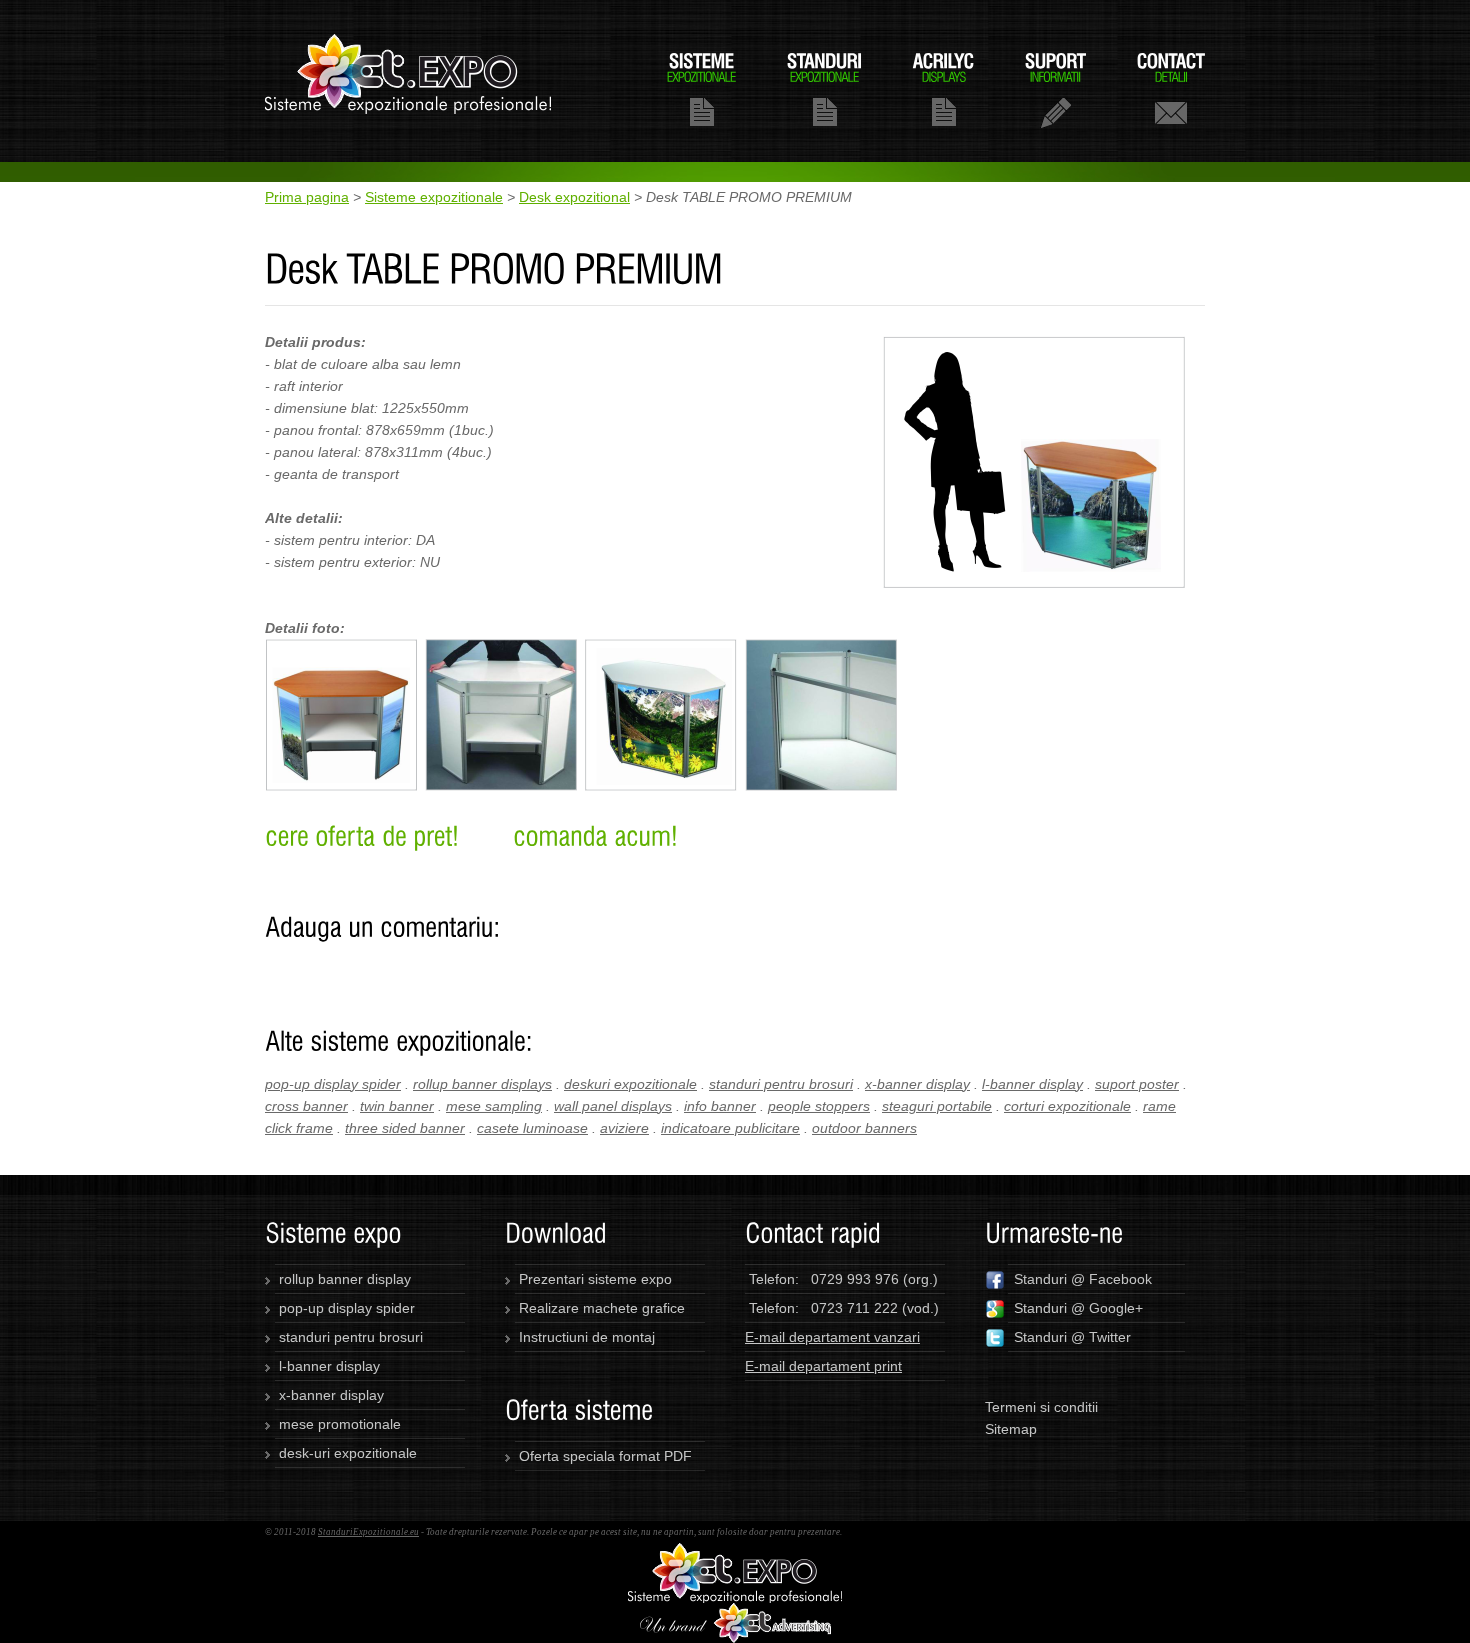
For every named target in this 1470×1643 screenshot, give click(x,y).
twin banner (397, 1106)
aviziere (624, 1128)
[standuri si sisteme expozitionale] (735, 1554)
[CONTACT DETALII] (1171, 88)
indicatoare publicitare (730, 1128)
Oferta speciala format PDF (605, 1456)
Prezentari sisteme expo (595, 1279)
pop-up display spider (333, 1084)
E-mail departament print (823, 1366)
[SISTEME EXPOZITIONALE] (701, 88)
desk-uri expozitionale (348, 1453)
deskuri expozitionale (630, 1084)
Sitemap (1011, 1429)
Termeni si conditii (1041, 1407)
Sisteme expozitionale (434, 197)
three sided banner (405, 1128)
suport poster (1137, 1084)
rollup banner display (345, 1279)
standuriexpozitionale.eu (409, 81)
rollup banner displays (482, 1084)
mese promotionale (340, 1424)
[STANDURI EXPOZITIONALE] (824, 88)
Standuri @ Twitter (1072, 1337)
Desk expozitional (574, 197)
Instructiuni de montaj (587, 1337)
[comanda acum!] (595, 836)
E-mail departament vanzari (832, 1337)
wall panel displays (613, 1106)
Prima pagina (307, 197)
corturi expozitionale (1067, 1106)
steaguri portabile (937, 1106)
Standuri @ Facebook (1083, 1279)
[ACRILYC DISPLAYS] (943, 88)
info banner (720, 1106)
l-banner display (1032, 1084)
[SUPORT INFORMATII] (1055, 88)
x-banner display (917, 1084)
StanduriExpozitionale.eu (368, 1532)
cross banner (306, 1106)
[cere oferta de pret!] (362, 836)
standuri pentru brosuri (781, 1084)
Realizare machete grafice (602, 1308)
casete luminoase (532, 1128)
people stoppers (819, 1106)
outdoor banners (864, 1128)
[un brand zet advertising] (735, 1614)
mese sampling (494, 1106)
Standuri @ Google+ (1078, 1308)
